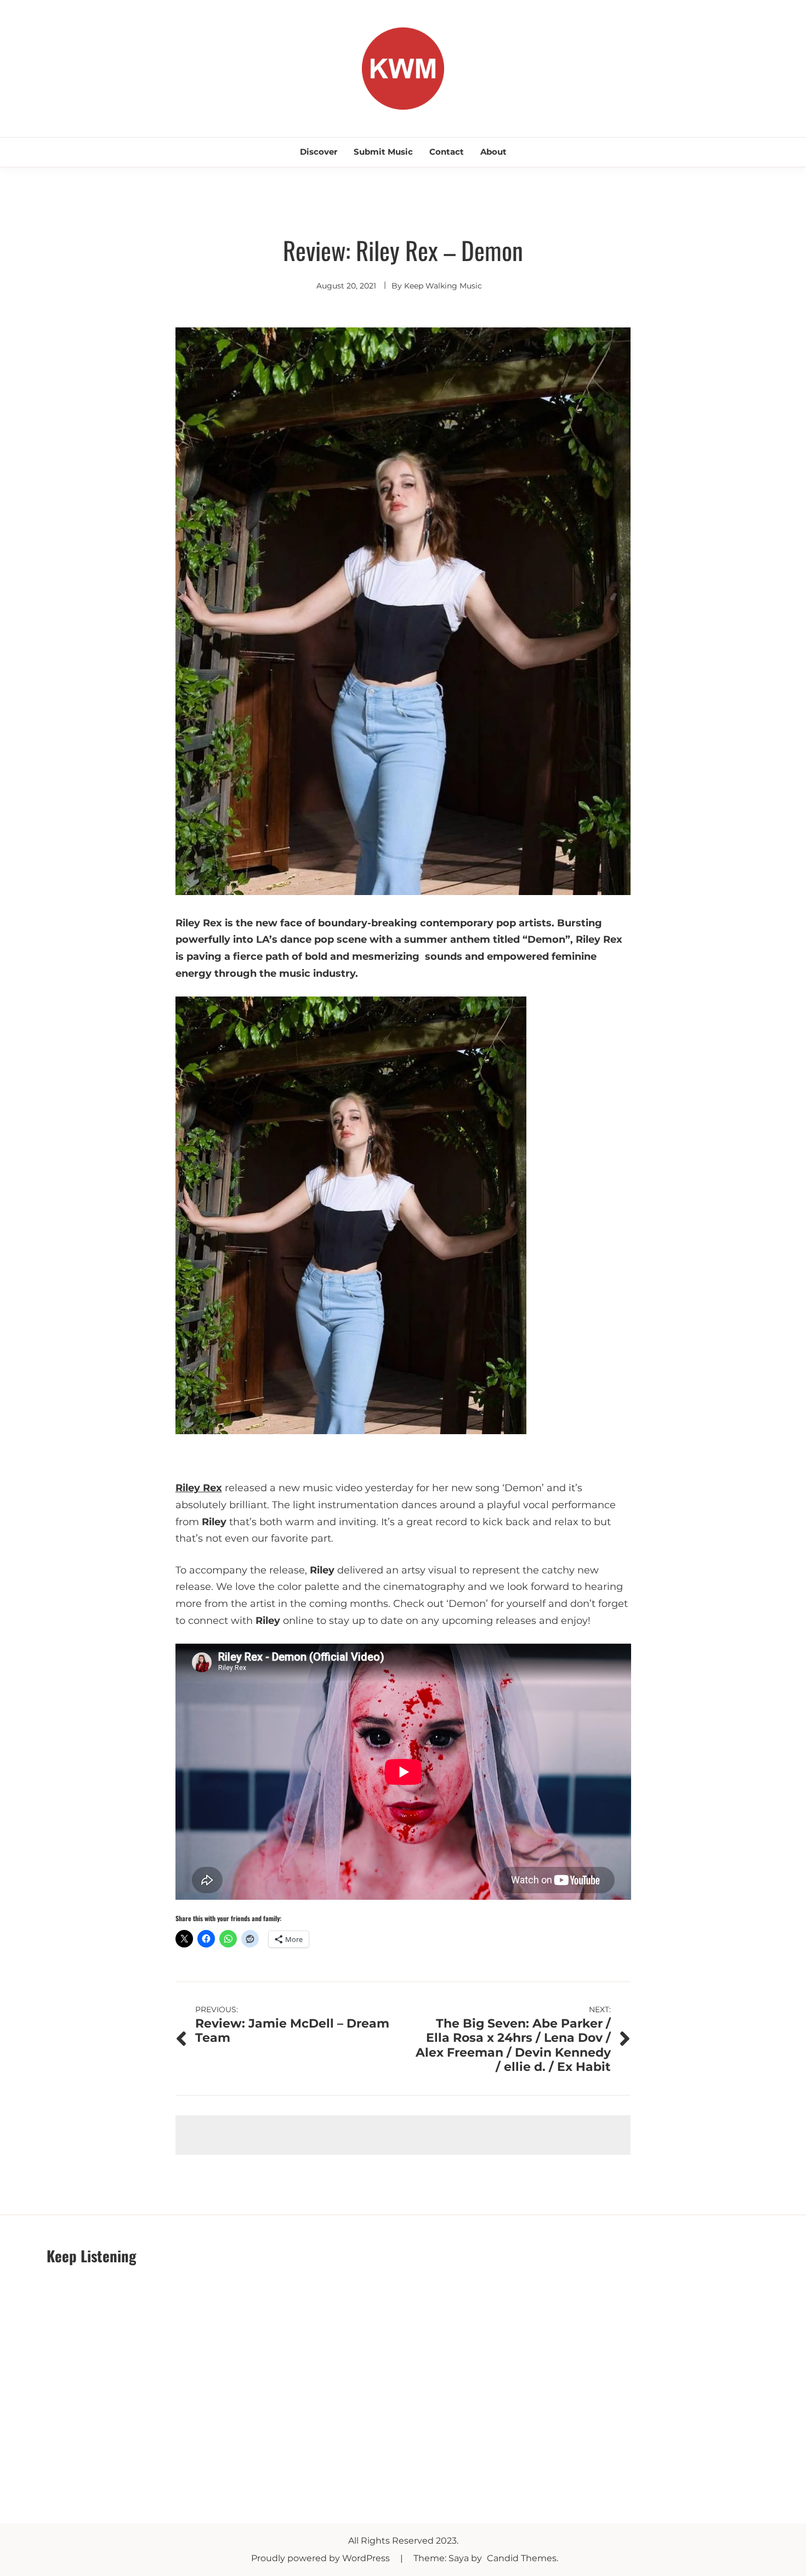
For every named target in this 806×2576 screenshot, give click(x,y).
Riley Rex (199, 1488)
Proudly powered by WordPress (322, 2558)
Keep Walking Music (443, 286)
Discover (319, 152)
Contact (447, 152)
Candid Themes (522, 2558)
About (493, 152)
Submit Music (383, 152)
